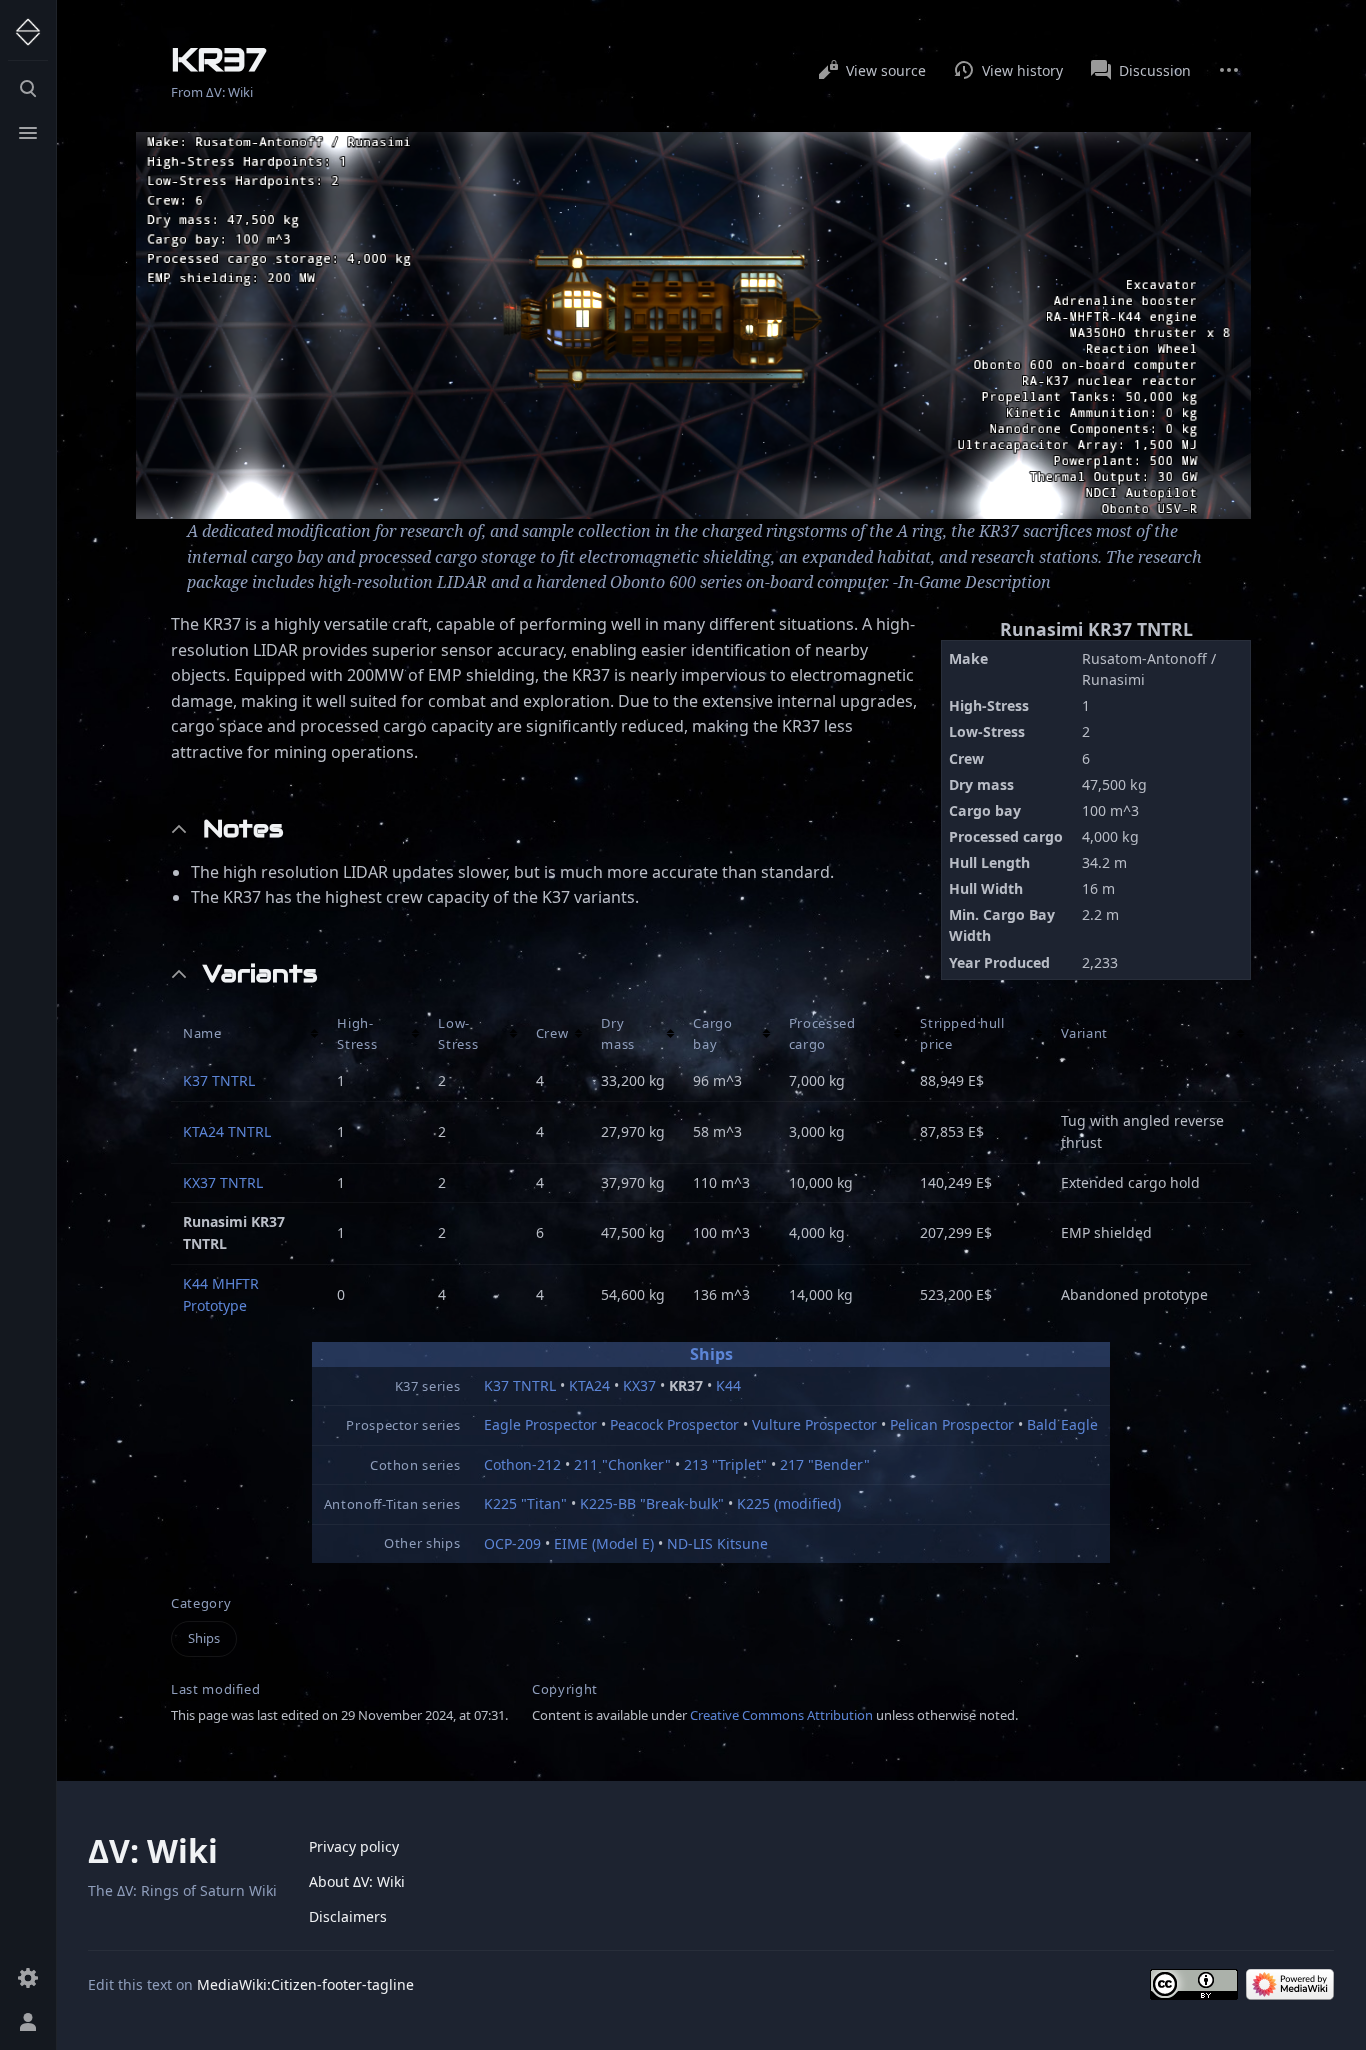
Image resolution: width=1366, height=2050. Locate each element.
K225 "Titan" (525, 1503)
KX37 (639, 1385)
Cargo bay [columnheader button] (712, 1033)
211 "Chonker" (622, 1464)
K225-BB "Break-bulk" (652, 1503)
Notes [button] (243, 829)
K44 (728, 1385)
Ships (711, 1354)
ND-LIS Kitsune (717, 1543)
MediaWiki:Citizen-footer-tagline (305, 1984)
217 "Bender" (825, 1464)
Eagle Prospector (540, 1424)
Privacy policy (354, 1846)
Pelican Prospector (952, 1424)
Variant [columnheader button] (1085, 1033)
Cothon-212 (522, 1464)
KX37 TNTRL (223, 1182)
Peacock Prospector (674, 1424)
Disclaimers (348, 1916)
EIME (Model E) (604, 1543)
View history (1022, 70)
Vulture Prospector (814, 1424)
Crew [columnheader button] (552, 1033)
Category (201, 1603)
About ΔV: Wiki (357, 1881)
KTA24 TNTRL (227, 1131)
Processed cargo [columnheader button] (822, 1033)
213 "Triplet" (725, 1464)
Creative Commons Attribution (781, 1715)
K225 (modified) (789, 1503)
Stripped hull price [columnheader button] (962, 1033)
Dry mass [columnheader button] (618, 1033)
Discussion (1155, 70)
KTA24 (589, 1385)
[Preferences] (28, 1978)
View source (886, 70)
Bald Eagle (1062, 1424)
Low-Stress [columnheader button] (458, 1033)
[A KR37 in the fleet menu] (693, 325)
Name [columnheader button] (202, 1033)
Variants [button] (260, 974)
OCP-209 (512, 1543)
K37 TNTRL (219, 1080)
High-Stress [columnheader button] (357, 1033)
